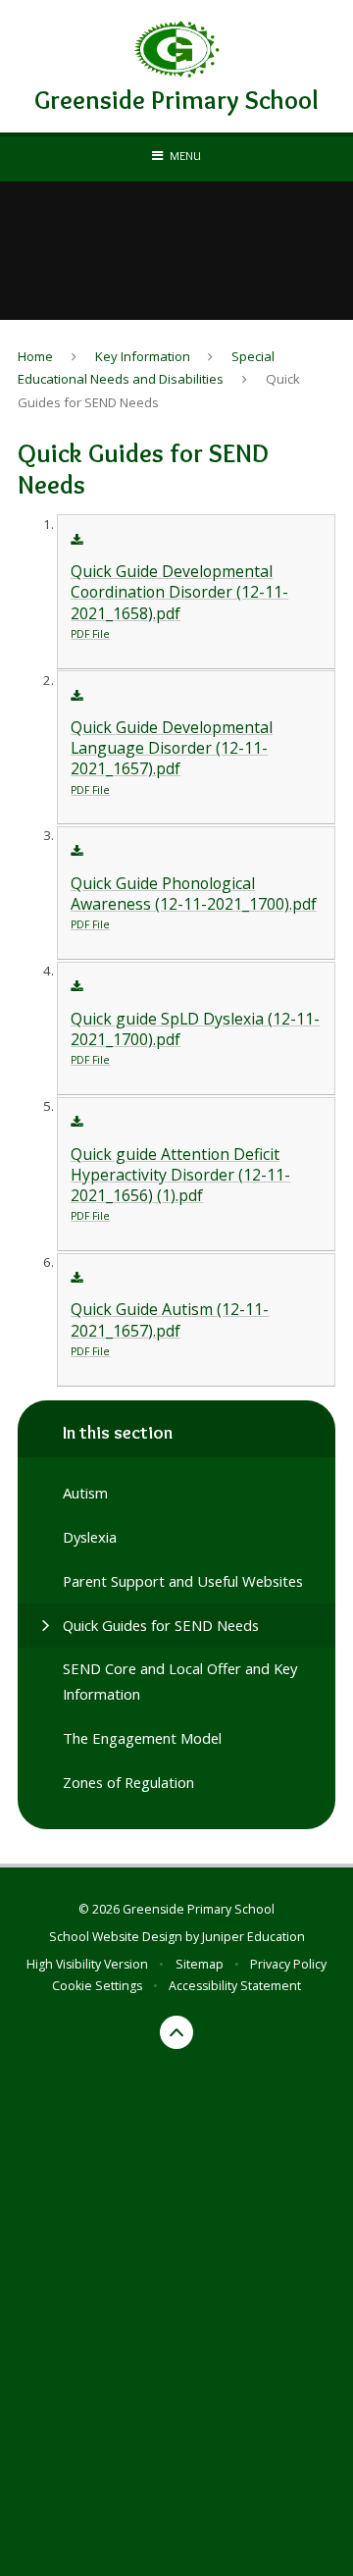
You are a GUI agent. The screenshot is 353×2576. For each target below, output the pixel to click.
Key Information (143, 356)
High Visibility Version (87, 1964)
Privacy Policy (288, 1964)
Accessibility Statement (235, 1986)
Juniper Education (253, 1937)
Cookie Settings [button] (97, 1986)
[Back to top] (176, 2032)
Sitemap (200, 1964)
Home (35, 356)
